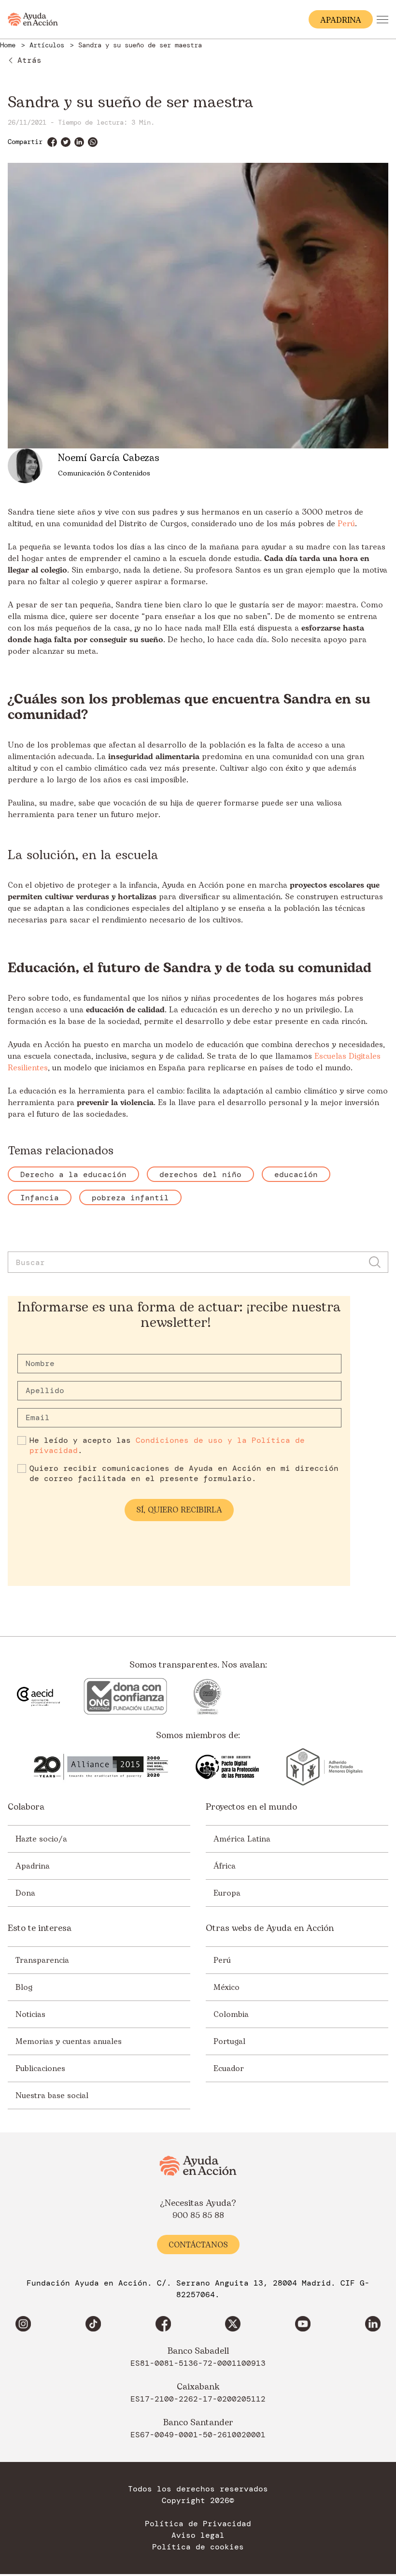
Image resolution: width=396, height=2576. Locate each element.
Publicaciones (40, 2069)
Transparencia (42, 1960)
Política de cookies (198, 2547)
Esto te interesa (40, 1928)
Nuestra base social (52, 2096)
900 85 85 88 (198, 2216)
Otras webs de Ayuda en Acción (270, 1928)
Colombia (231, 2015)
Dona (25, 1893)
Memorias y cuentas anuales (69, 2042)
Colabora (26, 1807)
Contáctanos (198, 2245)
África (225, 1866)
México (226, 1987)
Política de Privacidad (198, 2524)
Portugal (229, 2042)
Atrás (29, 60)
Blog (24, 1987)
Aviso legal (198, 2536)
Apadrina (33, 1866)
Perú (346, 524)
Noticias (30, 2015)
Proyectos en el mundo (251, 1807)
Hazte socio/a (41, 1839)
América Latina (242, 1839)
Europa (227, 1893)
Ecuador (229, 2069)
